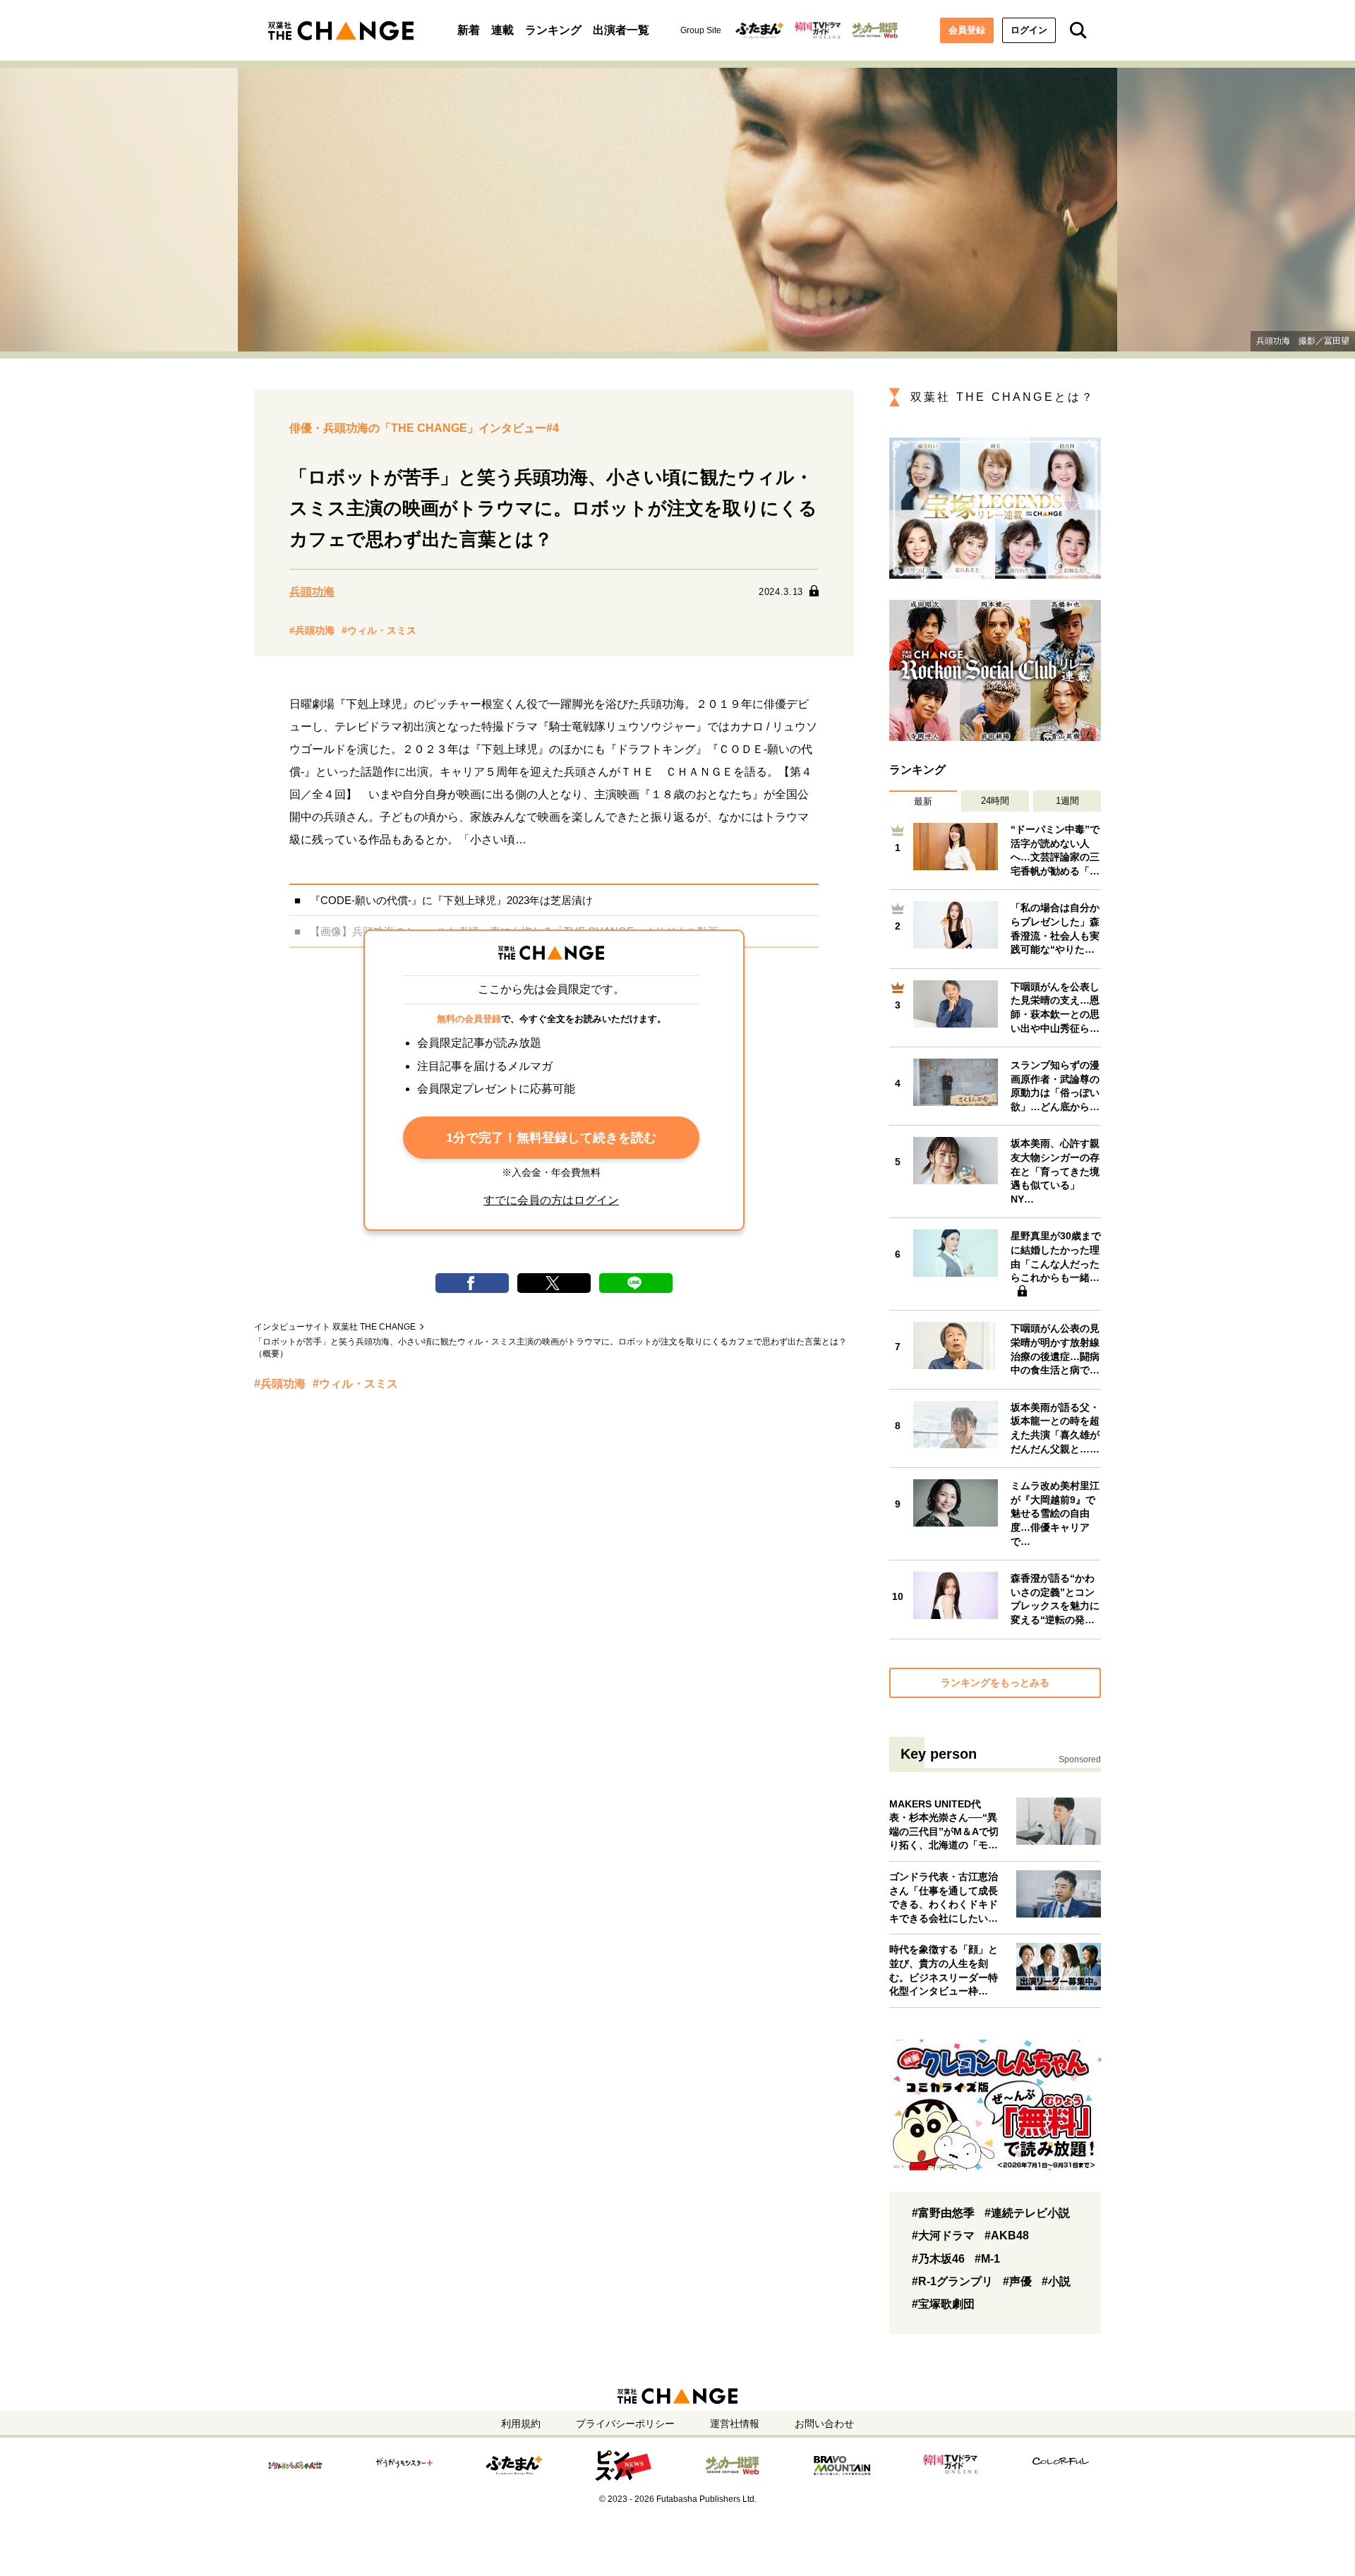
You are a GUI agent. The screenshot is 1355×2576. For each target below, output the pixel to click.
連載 (502, 30)
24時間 (995, 801)
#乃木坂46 (938, 2259)
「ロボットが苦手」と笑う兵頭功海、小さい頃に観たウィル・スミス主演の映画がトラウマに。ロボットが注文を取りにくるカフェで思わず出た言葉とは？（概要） (550, 1348)
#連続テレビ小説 (1027, 2213)
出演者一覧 (621, 30)
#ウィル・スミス (379, 630)
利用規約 (521, 2424)
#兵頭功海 (312, 630)
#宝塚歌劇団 (943, 2304)
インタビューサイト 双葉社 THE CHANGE (335, 1327)
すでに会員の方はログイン (551, 1200)
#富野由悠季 (943, 2213)
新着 (469, 30)
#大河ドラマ (943, 2235)
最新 (923, 801)
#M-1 (987, 2259)
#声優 (1017, 2281)
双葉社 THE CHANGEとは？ (1002, 397)
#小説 (1056, 2281)
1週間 (1067, 801)
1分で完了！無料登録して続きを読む (551, 1138)
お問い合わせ (824, 2424)
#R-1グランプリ (952, 2281)
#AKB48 (1007, 2235)
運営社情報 (735, 2424)
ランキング (553, 30)
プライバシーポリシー (625, 2424)
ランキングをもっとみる (995, 1683)
